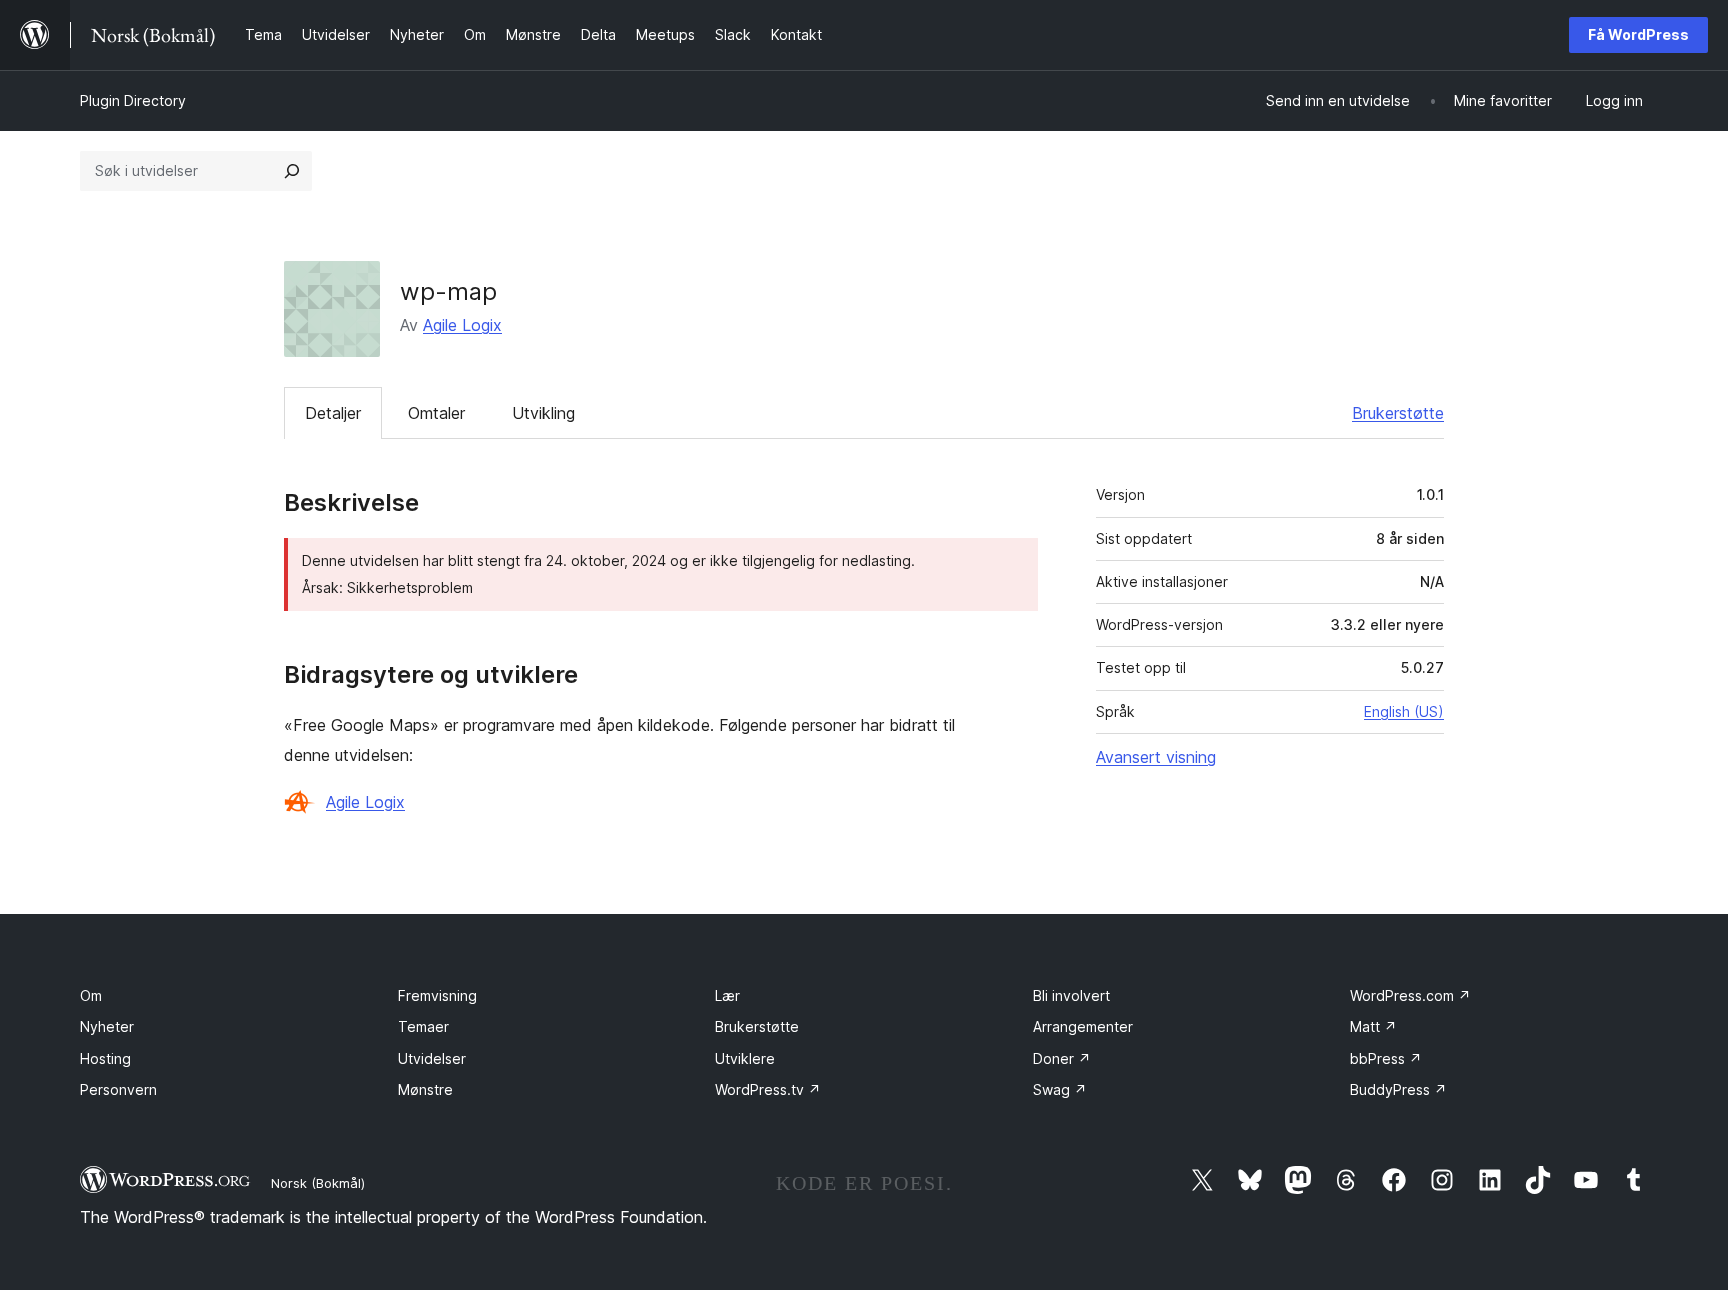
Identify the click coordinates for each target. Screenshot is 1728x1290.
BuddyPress (1398, 1089)
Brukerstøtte (1398, 413)
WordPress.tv (768, 1089)
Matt (1373, 1026)
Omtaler (436, 413)
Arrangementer (1083, 1026)
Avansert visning (1156, 757)
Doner (1062, 1058)
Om (91, 995)
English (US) (1404, 711)
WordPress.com (1410, 995)
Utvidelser (432, 1058)
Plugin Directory (133, 100)
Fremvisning (437, 995)
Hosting (105, 1058)
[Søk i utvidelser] (292, 171)
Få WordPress (1638, 34)
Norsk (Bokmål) (318, 1183)
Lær (727, 995)
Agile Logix (462, 325)
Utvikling (543, 413)
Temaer (423, 1026)
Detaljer (333, 413)
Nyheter (107, 1026)
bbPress (1386, 1058)
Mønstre (425, 1089)
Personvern (118, 1089)
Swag (1060, 1089)
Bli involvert (1071, 995)
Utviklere (745, 1058)
